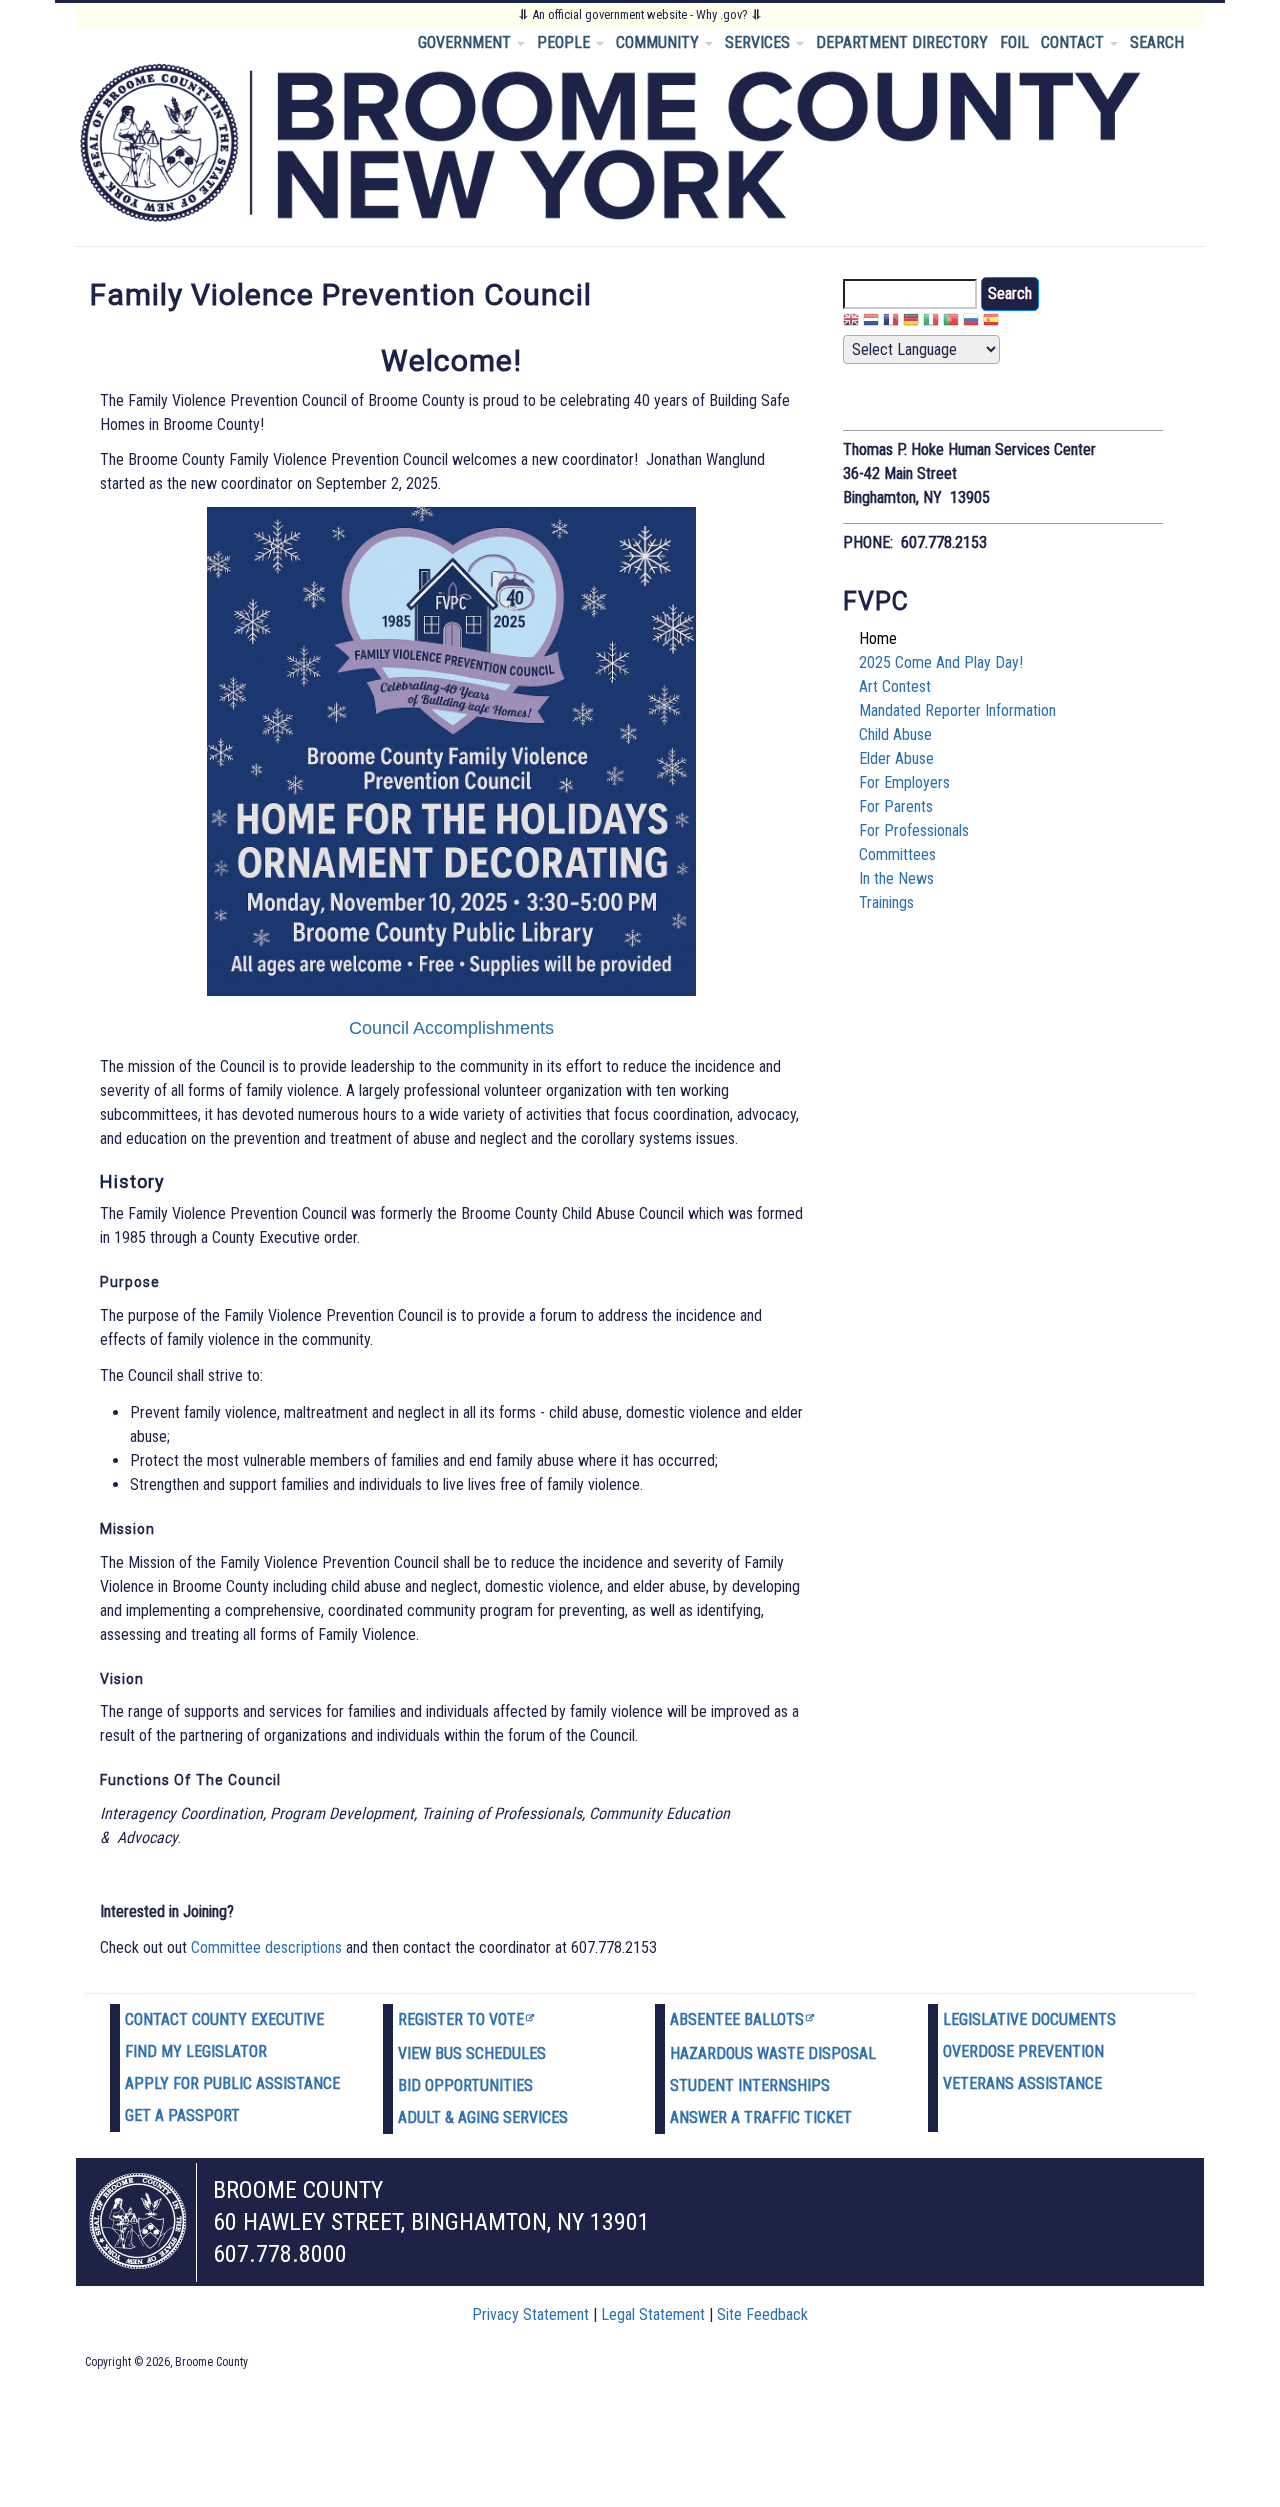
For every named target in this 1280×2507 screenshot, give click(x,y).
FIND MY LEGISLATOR (196, 2051)
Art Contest (895, 686)
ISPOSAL (847, 2053)
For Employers (904, 782)
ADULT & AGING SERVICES (483, 2117)
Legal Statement (653, 2314)
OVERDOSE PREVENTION (1023, 2051)
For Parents (896, 806)
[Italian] (931, 322)
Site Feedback (762, 2314)
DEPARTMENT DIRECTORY (902, 42)
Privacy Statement (530, 2314)
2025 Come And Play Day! (941, 662)
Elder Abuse (896, 758)
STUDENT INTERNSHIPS (750, 2085)
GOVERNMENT (466, 42)
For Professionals (914, 830)
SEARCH (1157, 42)
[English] (851, 322)
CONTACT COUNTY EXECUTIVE (224, 2019)
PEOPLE (565, 42)
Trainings (886, 902)
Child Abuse (895, 734)
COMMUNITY (659, 42)
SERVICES (759, 42)
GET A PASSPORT (182, 2115)
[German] (911, 322)
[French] (891, 322)
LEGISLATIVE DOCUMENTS (1029, 2019)
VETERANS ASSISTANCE (1022, 2083)
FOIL (1014, 42)
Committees (897, 854)
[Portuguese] (951, 322)
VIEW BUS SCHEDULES (472, 2053)
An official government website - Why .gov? (640, 14)
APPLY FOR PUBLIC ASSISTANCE (232, 2083)
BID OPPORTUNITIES (465, 2085)
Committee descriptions (266, 1947)
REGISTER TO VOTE (461, 2019)
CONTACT (1074, 42)
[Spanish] (991, 322)
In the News (896, 878)
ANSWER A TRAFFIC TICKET (761, 2117)
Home (878, 638)
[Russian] (971, 322)
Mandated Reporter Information (957, 710)
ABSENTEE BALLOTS (737, 2019)
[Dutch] (871, 322)
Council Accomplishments (451, 1028)
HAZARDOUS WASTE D (744, 2053)
